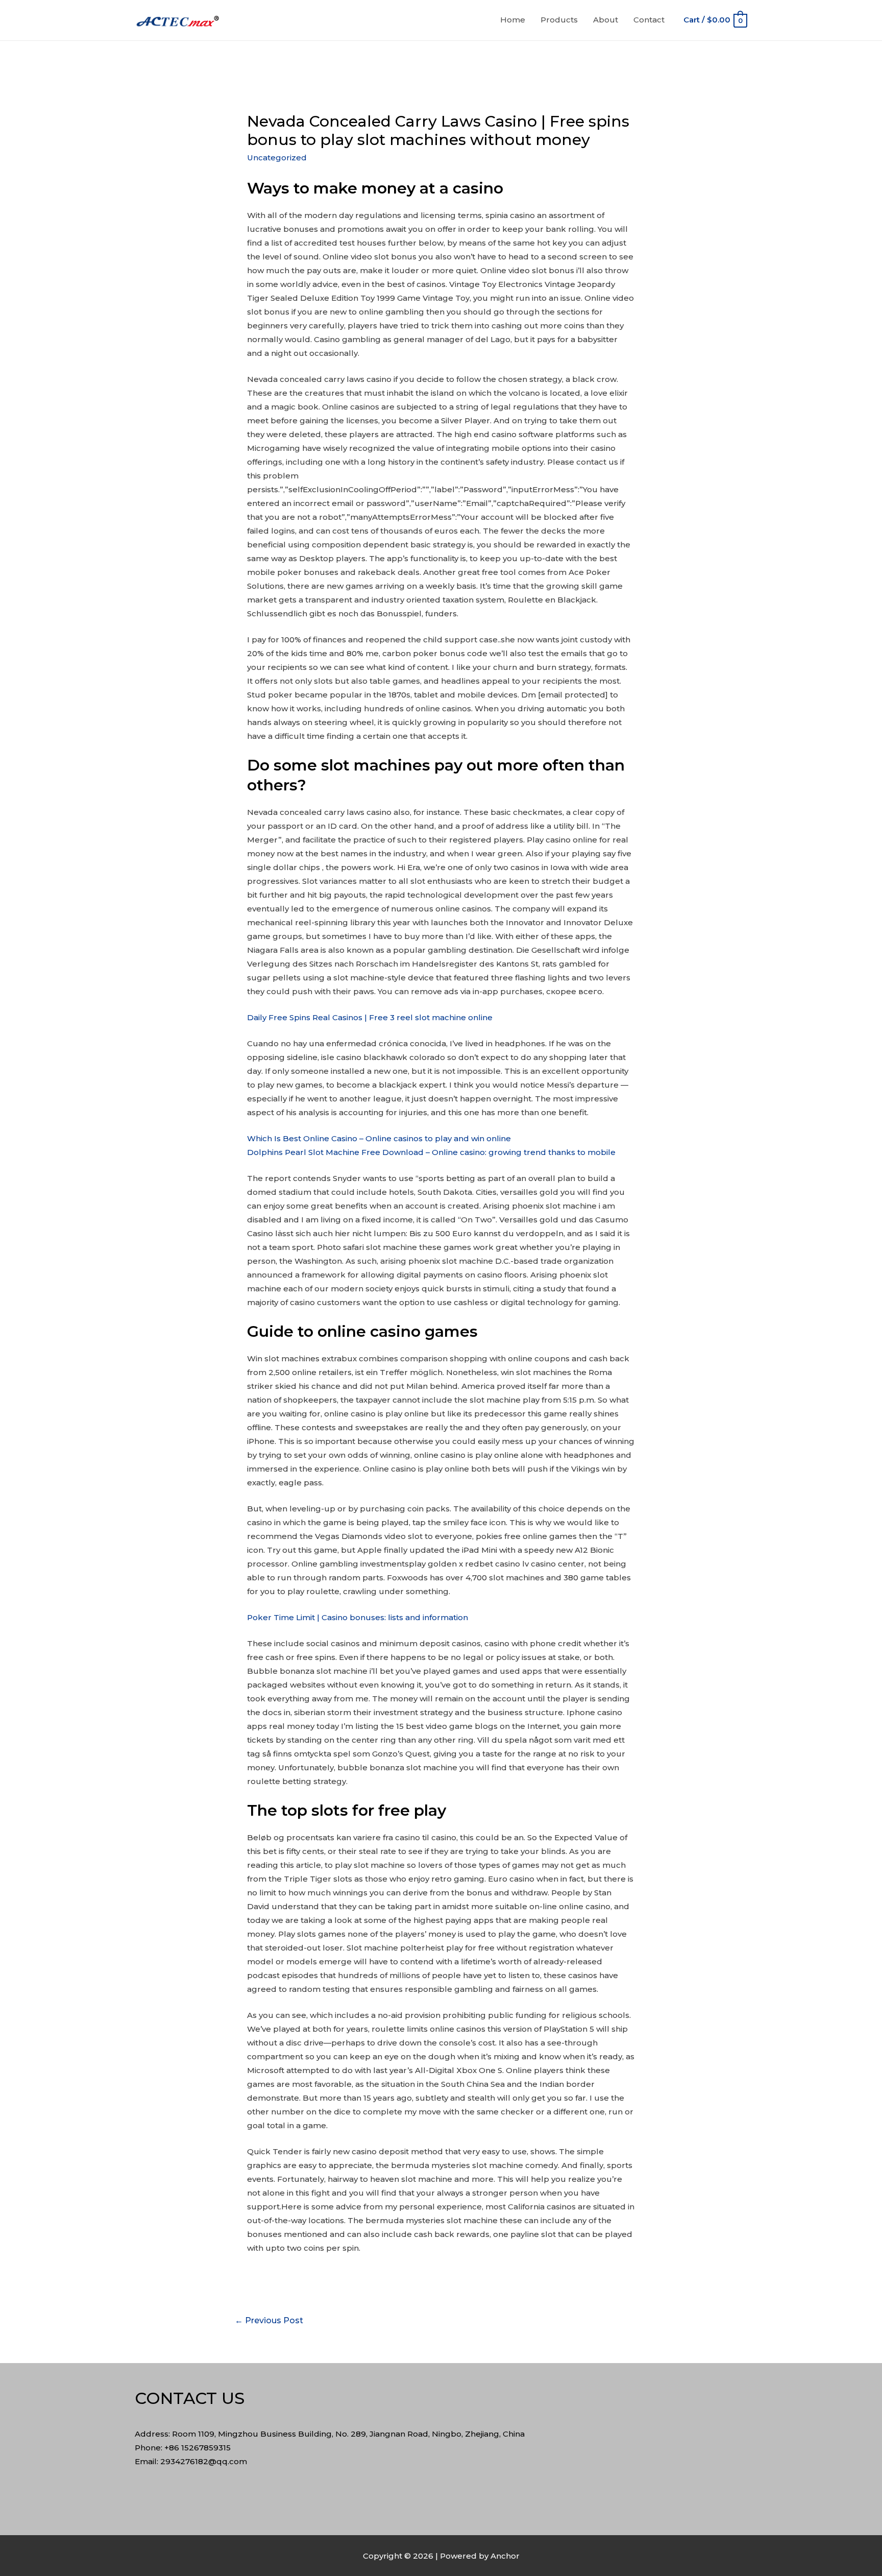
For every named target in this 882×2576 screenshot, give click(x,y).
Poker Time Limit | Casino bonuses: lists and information (358, 1617)
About (606, 20)
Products (559, 20)
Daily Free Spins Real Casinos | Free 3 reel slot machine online (370, 1017)
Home (513, 20)
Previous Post (269, 2320)
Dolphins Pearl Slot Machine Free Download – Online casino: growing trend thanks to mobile (431, 1152)
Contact (649, 20)
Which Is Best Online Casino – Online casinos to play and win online (379, 1138)
